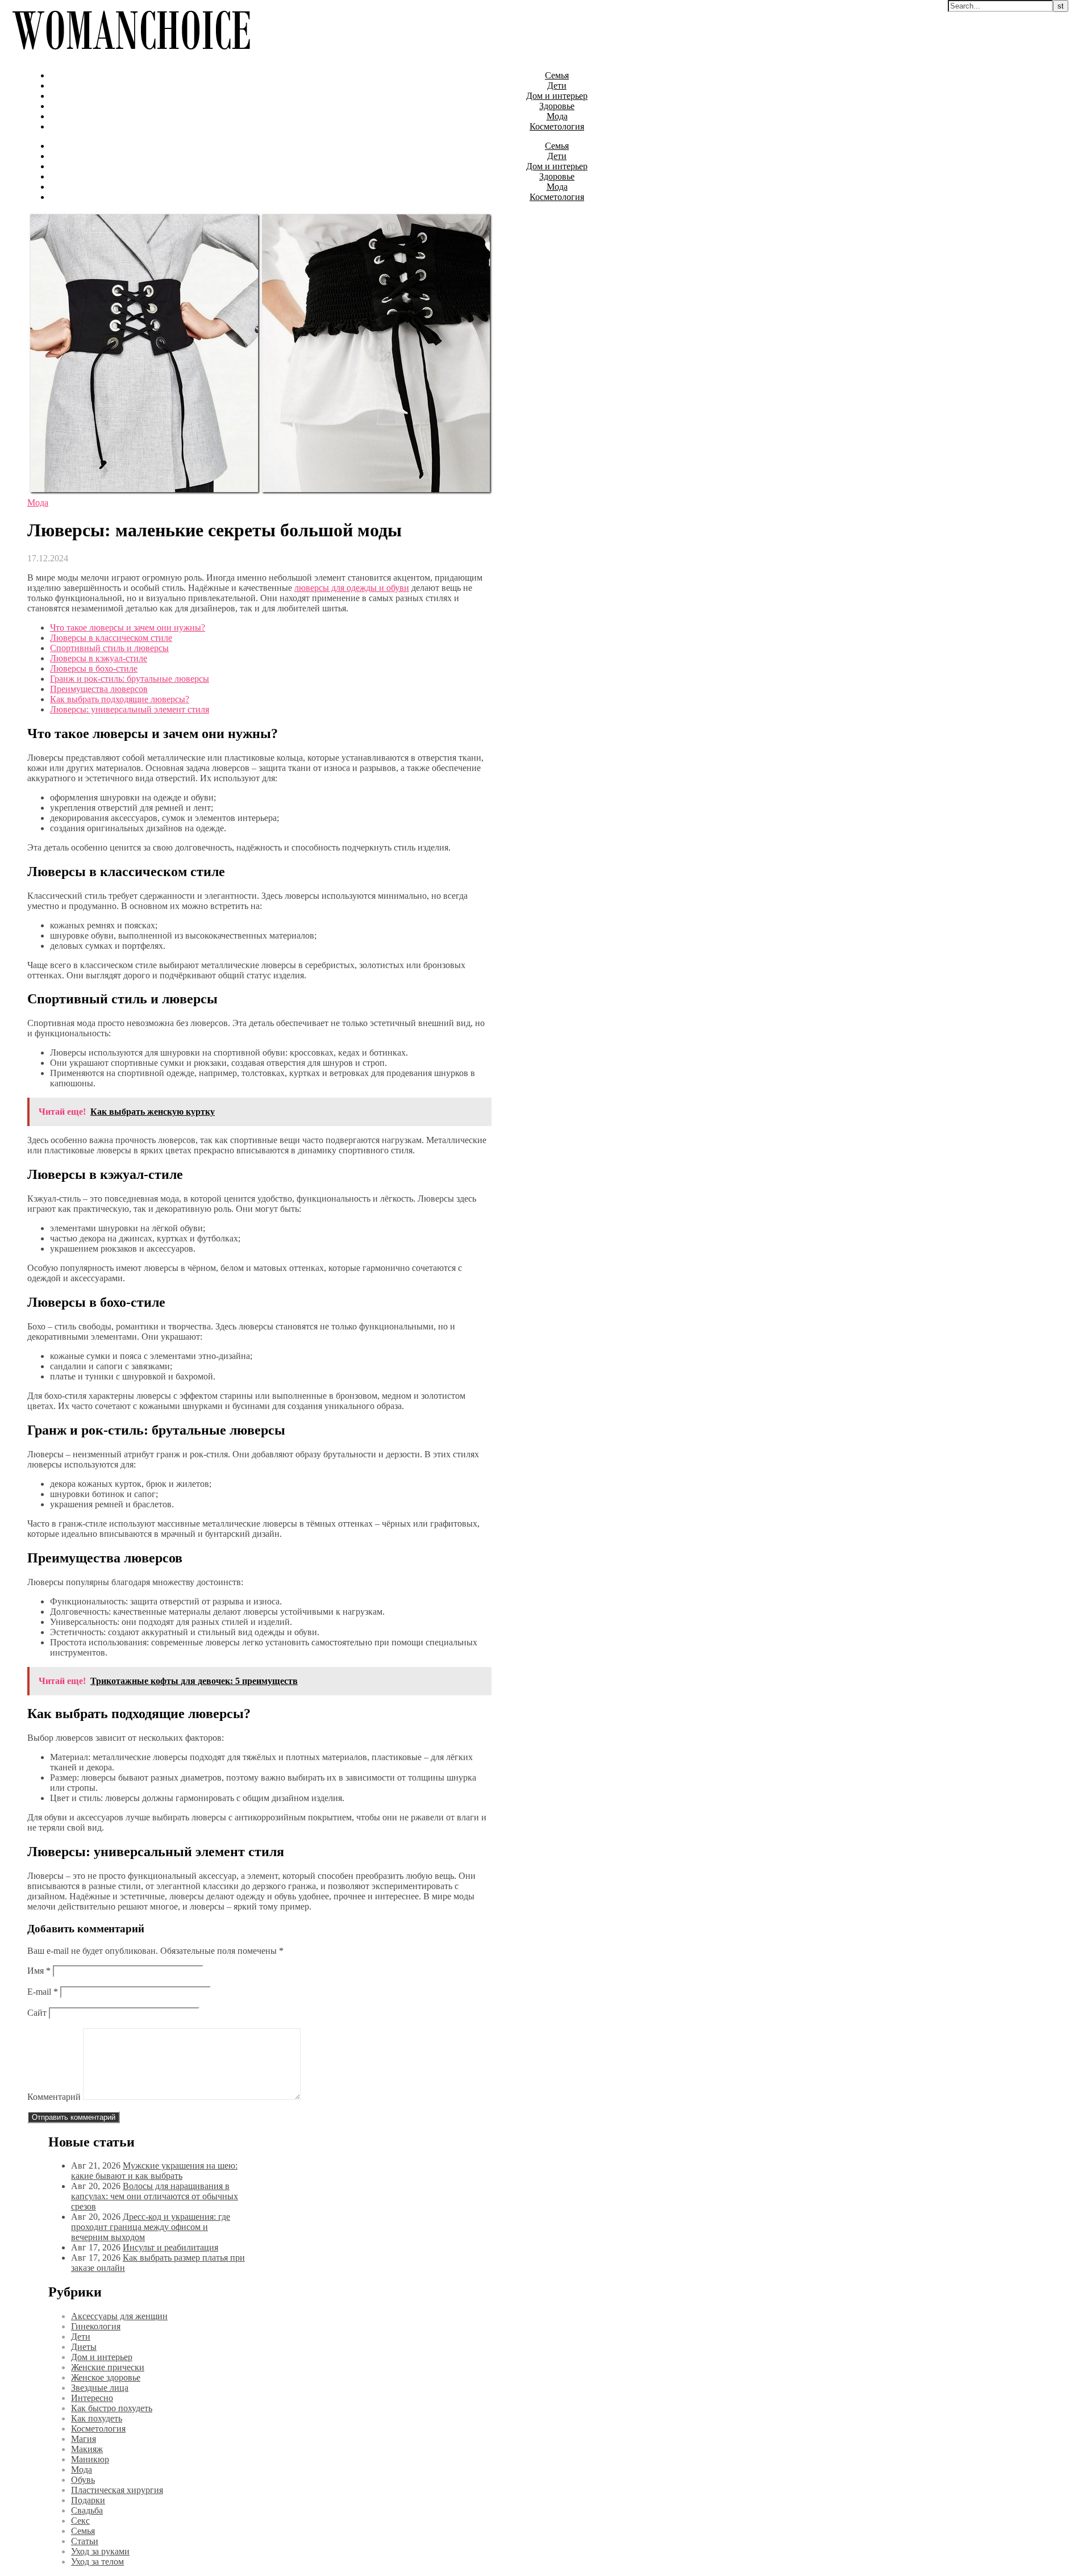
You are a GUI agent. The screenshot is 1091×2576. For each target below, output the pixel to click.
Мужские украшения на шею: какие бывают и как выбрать (154, 2171)
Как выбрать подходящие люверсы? (120, 699)
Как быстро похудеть (112, 2408)
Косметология (557, 126)
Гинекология (96, 2326)
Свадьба (87, 2510)
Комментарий (54, 2097)
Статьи (85, 2541)
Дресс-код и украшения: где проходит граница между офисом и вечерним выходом (151, 2227)
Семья (557, 75)
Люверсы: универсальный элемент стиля (130, 709)
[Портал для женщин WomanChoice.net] (131, 56)
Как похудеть (97, 2418)
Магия (84, 2439)
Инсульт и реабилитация (170, 2247)
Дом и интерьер (557, 96)
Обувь (83, 2480)
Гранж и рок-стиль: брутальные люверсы (130, 679)
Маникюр (90, 2459)
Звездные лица (100, 2388)
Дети (557, 86)
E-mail (43, 1992)
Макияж (87, 2449)
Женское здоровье (106, 2377)
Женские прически (108, 2367)
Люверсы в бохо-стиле (94, 668)
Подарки (88, 2500)
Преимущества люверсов (99, 689)
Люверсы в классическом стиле (111, 638)
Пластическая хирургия (117, 2490)
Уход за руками (100, 2551)
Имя (39, 1971)
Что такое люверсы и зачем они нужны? (128, 628)
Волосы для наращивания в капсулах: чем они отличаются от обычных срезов (155, 2196)
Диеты (84, 2347)
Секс (80, 2521)
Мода (557, 116)
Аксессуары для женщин (119, 2316)
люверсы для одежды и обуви (352, 588)
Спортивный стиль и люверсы (109, 648)
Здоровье (557, 106)
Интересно (92, 2398)
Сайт (37, 2013)
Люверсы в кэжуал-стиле (99, 658)
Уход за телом (97, 2562)
